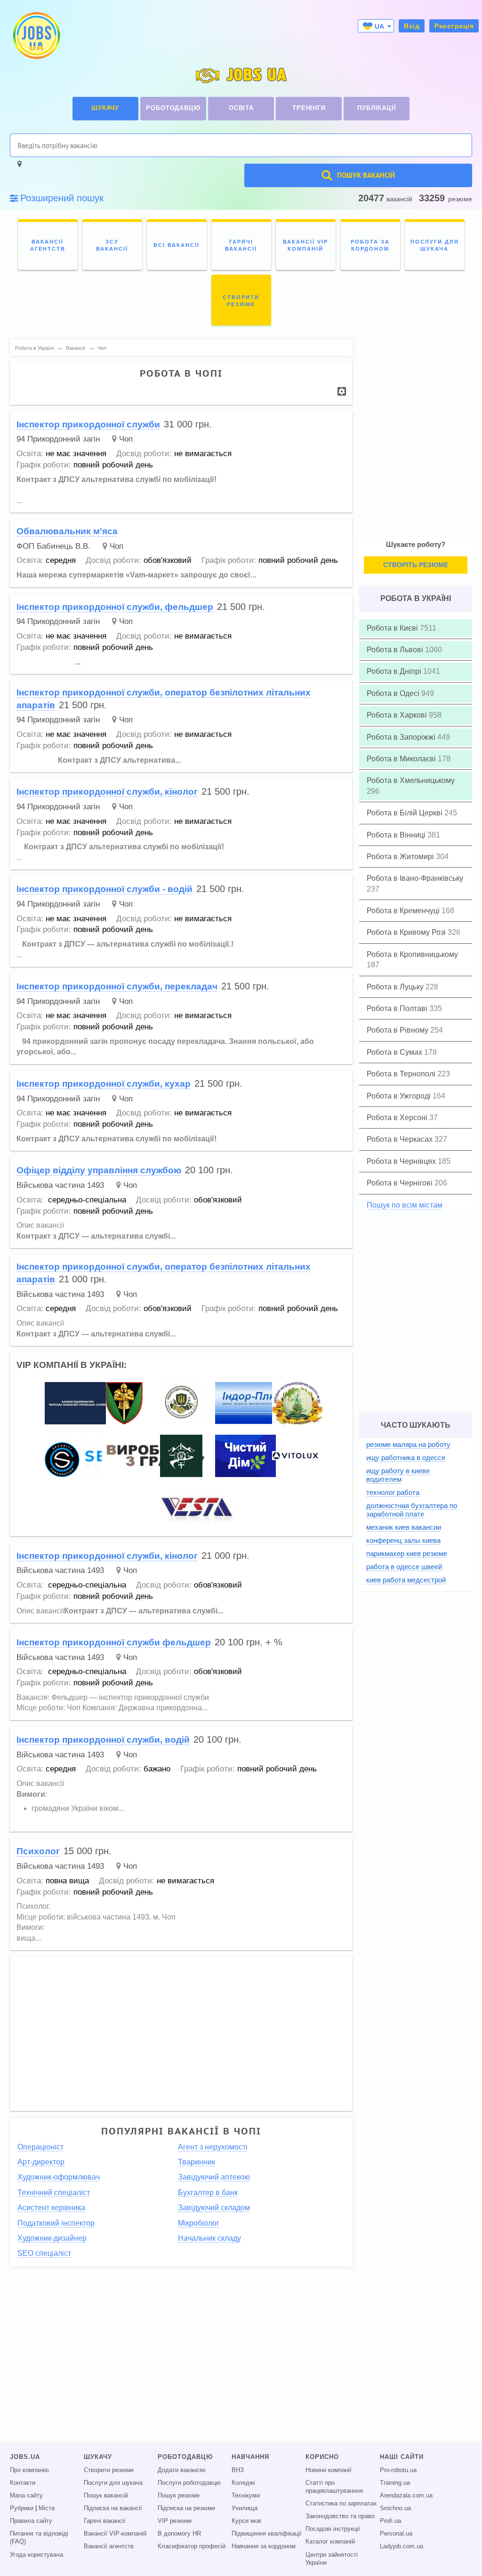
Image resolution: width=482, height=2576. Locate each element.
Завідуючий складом (214, 2208)
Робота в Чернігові (401, 1183)
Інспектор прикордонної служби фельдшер (114, 1642)
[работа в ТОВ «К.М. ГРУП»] (198, 1508)
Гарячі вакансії (105, 2521)
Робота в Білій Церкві (406, 813)
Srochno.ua (395, 2508)
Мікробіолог (199, 2223)
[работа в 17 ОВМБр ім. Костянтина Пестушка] (124, 1403)
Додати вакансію (182, 2470)
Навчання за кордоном (264, 2546)
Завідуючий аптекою (214, 2177)
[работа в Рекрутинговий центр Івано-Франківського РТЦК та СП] (181, 1403)
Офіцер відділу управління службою (99, 1170)
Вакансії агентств (109, 2546)
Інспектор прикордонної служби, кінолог (107, 792)
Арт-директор (41, 2162)
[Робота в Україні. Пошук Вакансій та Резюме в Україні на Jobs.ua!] (36, 36)
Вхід (412, 26)
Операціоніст (40, 2147)
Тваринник (197, 2162)
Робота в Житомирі (401, 857)
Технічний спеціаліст (54, 2193)
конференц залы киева (403, 1540)
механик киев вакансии (404, 1527)
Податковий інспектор (56, 2223)
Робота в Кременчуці (404, 911)
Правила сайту (31, 2521)
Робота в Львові (396, 650)
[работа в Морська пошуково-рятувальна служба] (78, 1403)
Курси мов (246, 2521)
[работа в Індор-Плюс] (258, 1403)
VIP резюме (175, 2521)
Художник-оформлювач (59, 2177)
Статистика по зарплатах (341, 2504)
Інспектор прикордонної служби (88, 424)
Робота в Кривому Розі (407, 932)
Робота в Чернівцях (402, 1161)
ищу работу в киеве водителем (398, 1475)
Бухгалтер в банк (208, 2193)
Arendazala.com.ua (406, 2496)
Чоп (126, 439)
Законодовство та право (340, 2516)
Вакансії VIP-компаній (115, 2534)
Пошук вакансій (106, 2496)
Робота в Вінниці (397, 835)
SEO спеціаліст (44, 2253)
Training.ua (395, 2483)
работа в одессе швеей (404, 1567)
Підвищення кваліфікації (267, 2534)
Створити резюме (109, 2470)
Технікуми (246, 2496)
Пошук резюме (179, 2496)
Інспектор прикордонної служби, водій (103, 1740)
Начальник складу (209, 2238)
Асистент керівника (51, 2208)
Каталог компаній (330, 2542)
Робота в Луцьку (396, 987)
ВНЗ (238, 2470)
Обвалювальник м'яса (67, 531)
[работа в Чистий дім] (245, 1455)
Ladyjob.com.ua (402, 2546)
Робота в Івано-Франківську (415, 878)
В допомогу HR (179, 2534)
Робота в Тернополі (402, 1074)
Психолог (38, 1851)
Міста (47, 2508)
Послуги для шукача (113, 2483)
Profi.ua (390, 2521)
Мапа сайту (26, 2496)
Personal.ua (396, 2534)
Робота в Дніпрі (395, 671)
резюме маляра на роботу (408, 1444)
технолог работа (393, 1492)
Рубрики (22, 2508)
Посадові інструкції (333, 2529)
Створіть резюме (416, 565)
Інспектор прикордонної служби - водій (104, 889)
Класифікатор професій (192, 2546)
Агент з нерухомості (213, 2147)
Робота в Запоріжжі (402, 737)
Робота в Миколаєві (402, 759)
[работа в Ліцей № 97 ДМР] (297, 1403)
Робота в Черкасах (401, 1139)
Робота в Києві (393, 628)
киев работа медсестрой (406, 1580)
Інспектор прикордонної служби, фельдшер (115, 607)
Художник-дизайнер (52, 2238)
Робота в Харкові (398, 715)
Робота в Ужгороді (400, 1096)
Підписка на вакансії (113, 2508)
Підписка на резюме (186, 2508)
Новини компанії (329, 2470)
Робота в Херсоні (398, 1118)
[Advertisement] (181, 2029)
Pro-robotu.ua (398, 2470)
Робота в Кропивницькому (412, 954)
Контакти (23, 2483)
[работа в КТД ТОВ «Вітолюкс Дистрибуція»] (296, 1455)
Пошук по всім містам (405, 1205)
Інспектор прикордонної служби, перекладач (117, 986)
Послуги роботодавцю (189, 2483)
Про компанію (29, 2470)
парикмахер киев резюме (407, 1553)
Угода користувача (36, 2555)
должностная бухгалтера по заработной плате (412, 1510)
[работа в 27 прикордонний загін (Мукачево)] (181, 1455)
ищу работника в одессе (406, 1458)
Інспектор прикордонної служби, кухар (104, 1084)
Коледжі (243, 2483)
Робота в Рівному (398, 1030)
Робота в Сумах (395, 1052)
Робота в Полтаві (398, 1008)
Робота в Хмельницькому (411, 780)
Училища (245, 2508)
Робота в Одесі (394, 693)
